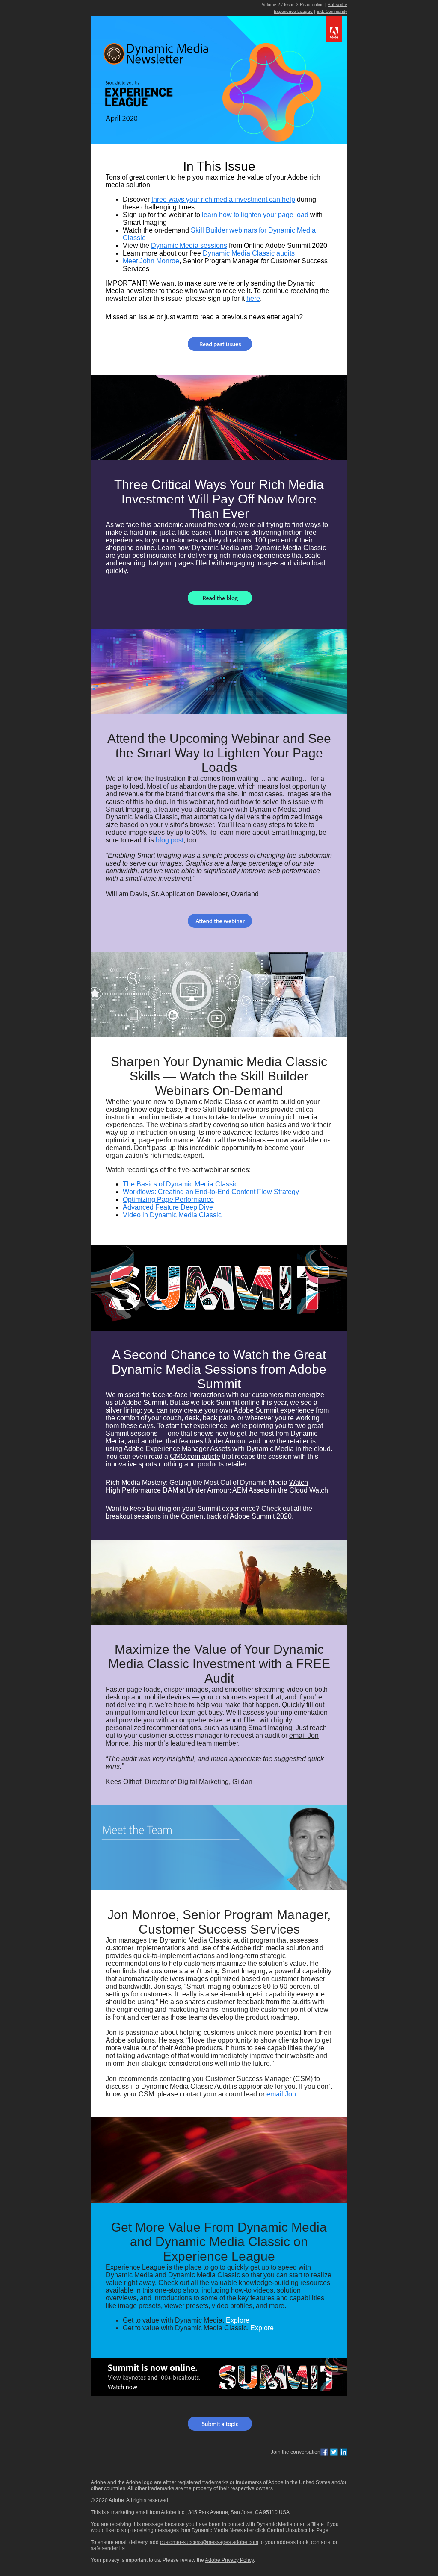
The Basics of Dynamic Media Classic (180, 1184)
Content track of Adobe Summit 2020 (236, 1516)
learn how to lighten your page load (255, 215)
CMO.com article (195, 1456)
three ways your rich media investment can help (223, 199)
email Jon (281, 2094)
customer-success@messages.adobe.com (209, 2542)
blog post (170, 840)
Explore (238, 2320)
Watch (299, 1482)
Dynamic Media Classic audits (249, 253)
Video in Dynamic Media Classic (172, 1215)
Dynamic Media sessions (189, 246)
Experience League (293, 11)
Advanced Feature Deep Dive (168, 1207)
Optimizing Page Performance (168, 1200)
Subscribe (337, 4)
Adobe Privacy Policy (229, 2560)
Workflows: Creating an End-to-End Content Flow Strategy (211, 1192)
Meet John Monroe (151, 261)
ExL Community (332, 11)
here (253, 299)
